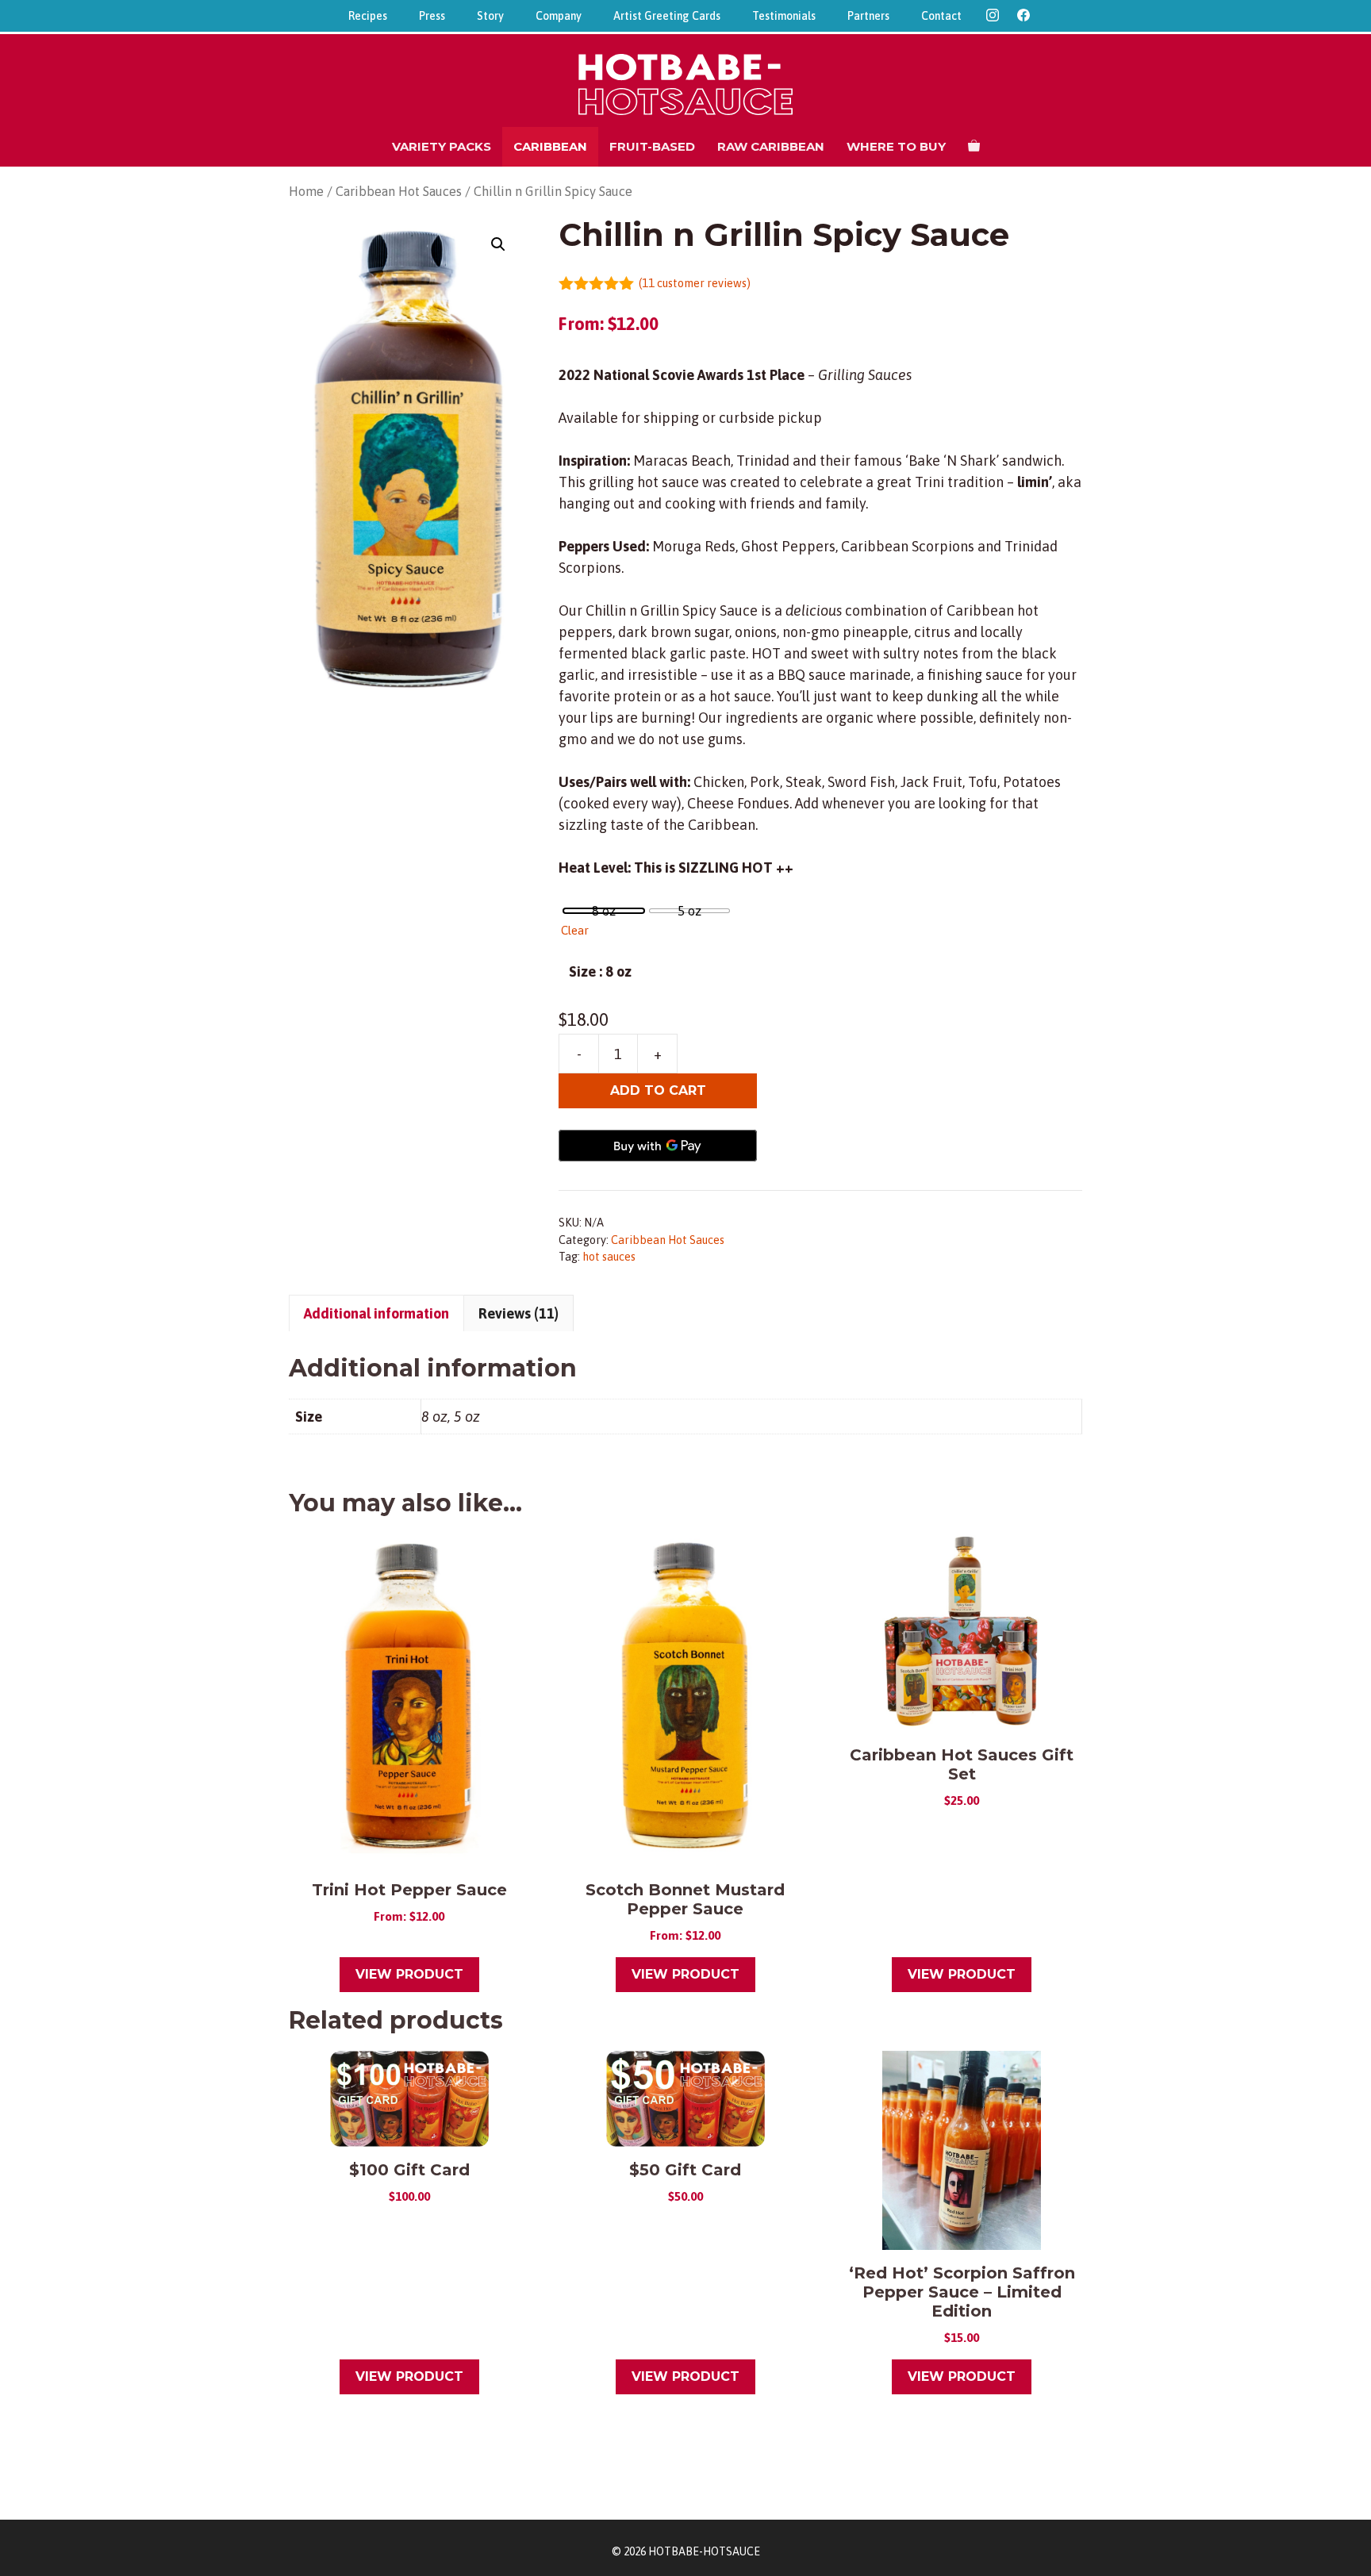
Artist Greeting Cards (667, 16)
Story (490, 16)
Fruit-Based (652, 146)
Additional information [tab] (376, 1313)
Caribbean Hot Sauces (399, 192)
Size (582, 971)
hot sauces (609, 1257)
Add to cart (658, 1090)
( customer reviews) (695, 283)
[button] (498, 244)
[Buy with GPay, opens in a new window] (658, 1146)
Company (559, 16)
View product (962, 1974)
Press (432, 16)
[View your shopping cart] (974, 147)
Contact (941, 16)
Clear (575, 930)
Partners (868, 16)
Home (306, 192)
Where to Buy (896, 146)
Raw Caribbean (771, 146)
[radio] (604, 911)
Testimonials (784, 16)
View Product (409, 1974)
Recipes (368, 16)
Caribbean (550, 146)
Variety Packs (442, 146)
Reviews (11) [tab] (518, 1313)
